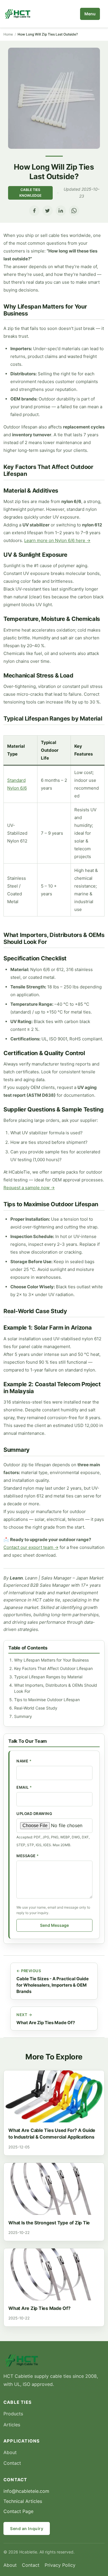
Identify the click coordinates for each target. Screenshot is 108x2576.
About (10, 2452)
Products (13, 2414)
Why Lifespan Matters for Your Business (51, 1660)
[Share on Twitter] (48, 211)
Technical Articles (23, 2501)
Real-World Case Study (36, 1708)
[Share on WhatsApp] (74, 211)
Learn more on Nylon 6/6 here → (57, 540)
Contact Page (18, 2511)
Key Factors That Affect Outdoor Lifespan (53, 1668)
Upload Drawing (34, 1814)
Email (24, 1787)
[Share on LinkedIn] (61, 211)
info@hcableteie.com (26, 2491)
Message (28, 1856)
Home (8, 34)
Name (24, 1761)
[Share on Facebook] (34, 211)
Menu (90, 14)
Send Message (54, 1925)
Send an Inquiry (27, 2528)
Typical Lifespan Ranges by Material (48, 1677)
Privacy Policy (60, 2565)
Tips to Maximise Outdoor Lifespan (47, 1700)
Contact (12, 2463)
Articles (12, 2425)
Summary (23, 1716)
